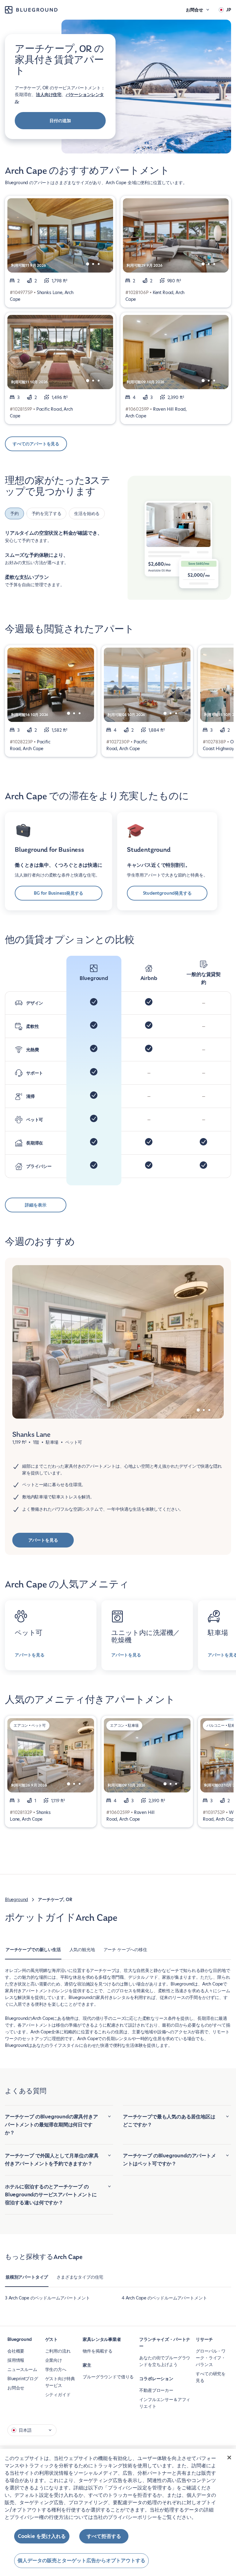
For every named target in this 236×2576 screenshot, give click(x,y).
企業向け (54, 2360)
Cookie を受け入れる (42, 2536)
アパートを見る (43, 1540)
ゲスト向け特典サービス (60, 2382)
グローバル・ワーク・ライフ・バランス (211, 2358)
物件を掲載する (98, 2351)
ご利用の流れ (58, 2351)
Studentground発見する (167, 893)
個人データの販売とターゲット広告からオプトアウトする (81, 2561)
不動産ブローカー (156, 2390)
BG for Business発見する (59, 893)
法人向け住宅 (49, 95)
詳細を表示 (35, 1205)
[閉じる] (229, 2458)
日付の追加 (60, 121)
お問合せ (16, 2388)
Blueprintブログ (23, 2379)
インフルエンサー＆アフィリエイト (165, 2403)
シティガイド (58, 2395)
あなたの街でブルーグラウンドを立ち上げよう (165, 2361)
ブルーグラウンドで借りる (108, 2377)
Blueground (16, 1900)
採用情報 (16, 2360)
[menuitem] (33, 1953)
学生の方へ (56, 2369)
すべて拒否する (104, 2536)
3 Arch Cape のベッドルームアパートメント (47, 2298)
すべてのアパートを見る (36, 444)
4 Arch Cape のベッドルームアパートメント (164, 2298)
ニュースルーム (22, 2369)
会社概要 (16, 2351)
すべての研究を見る (211, 2377)
